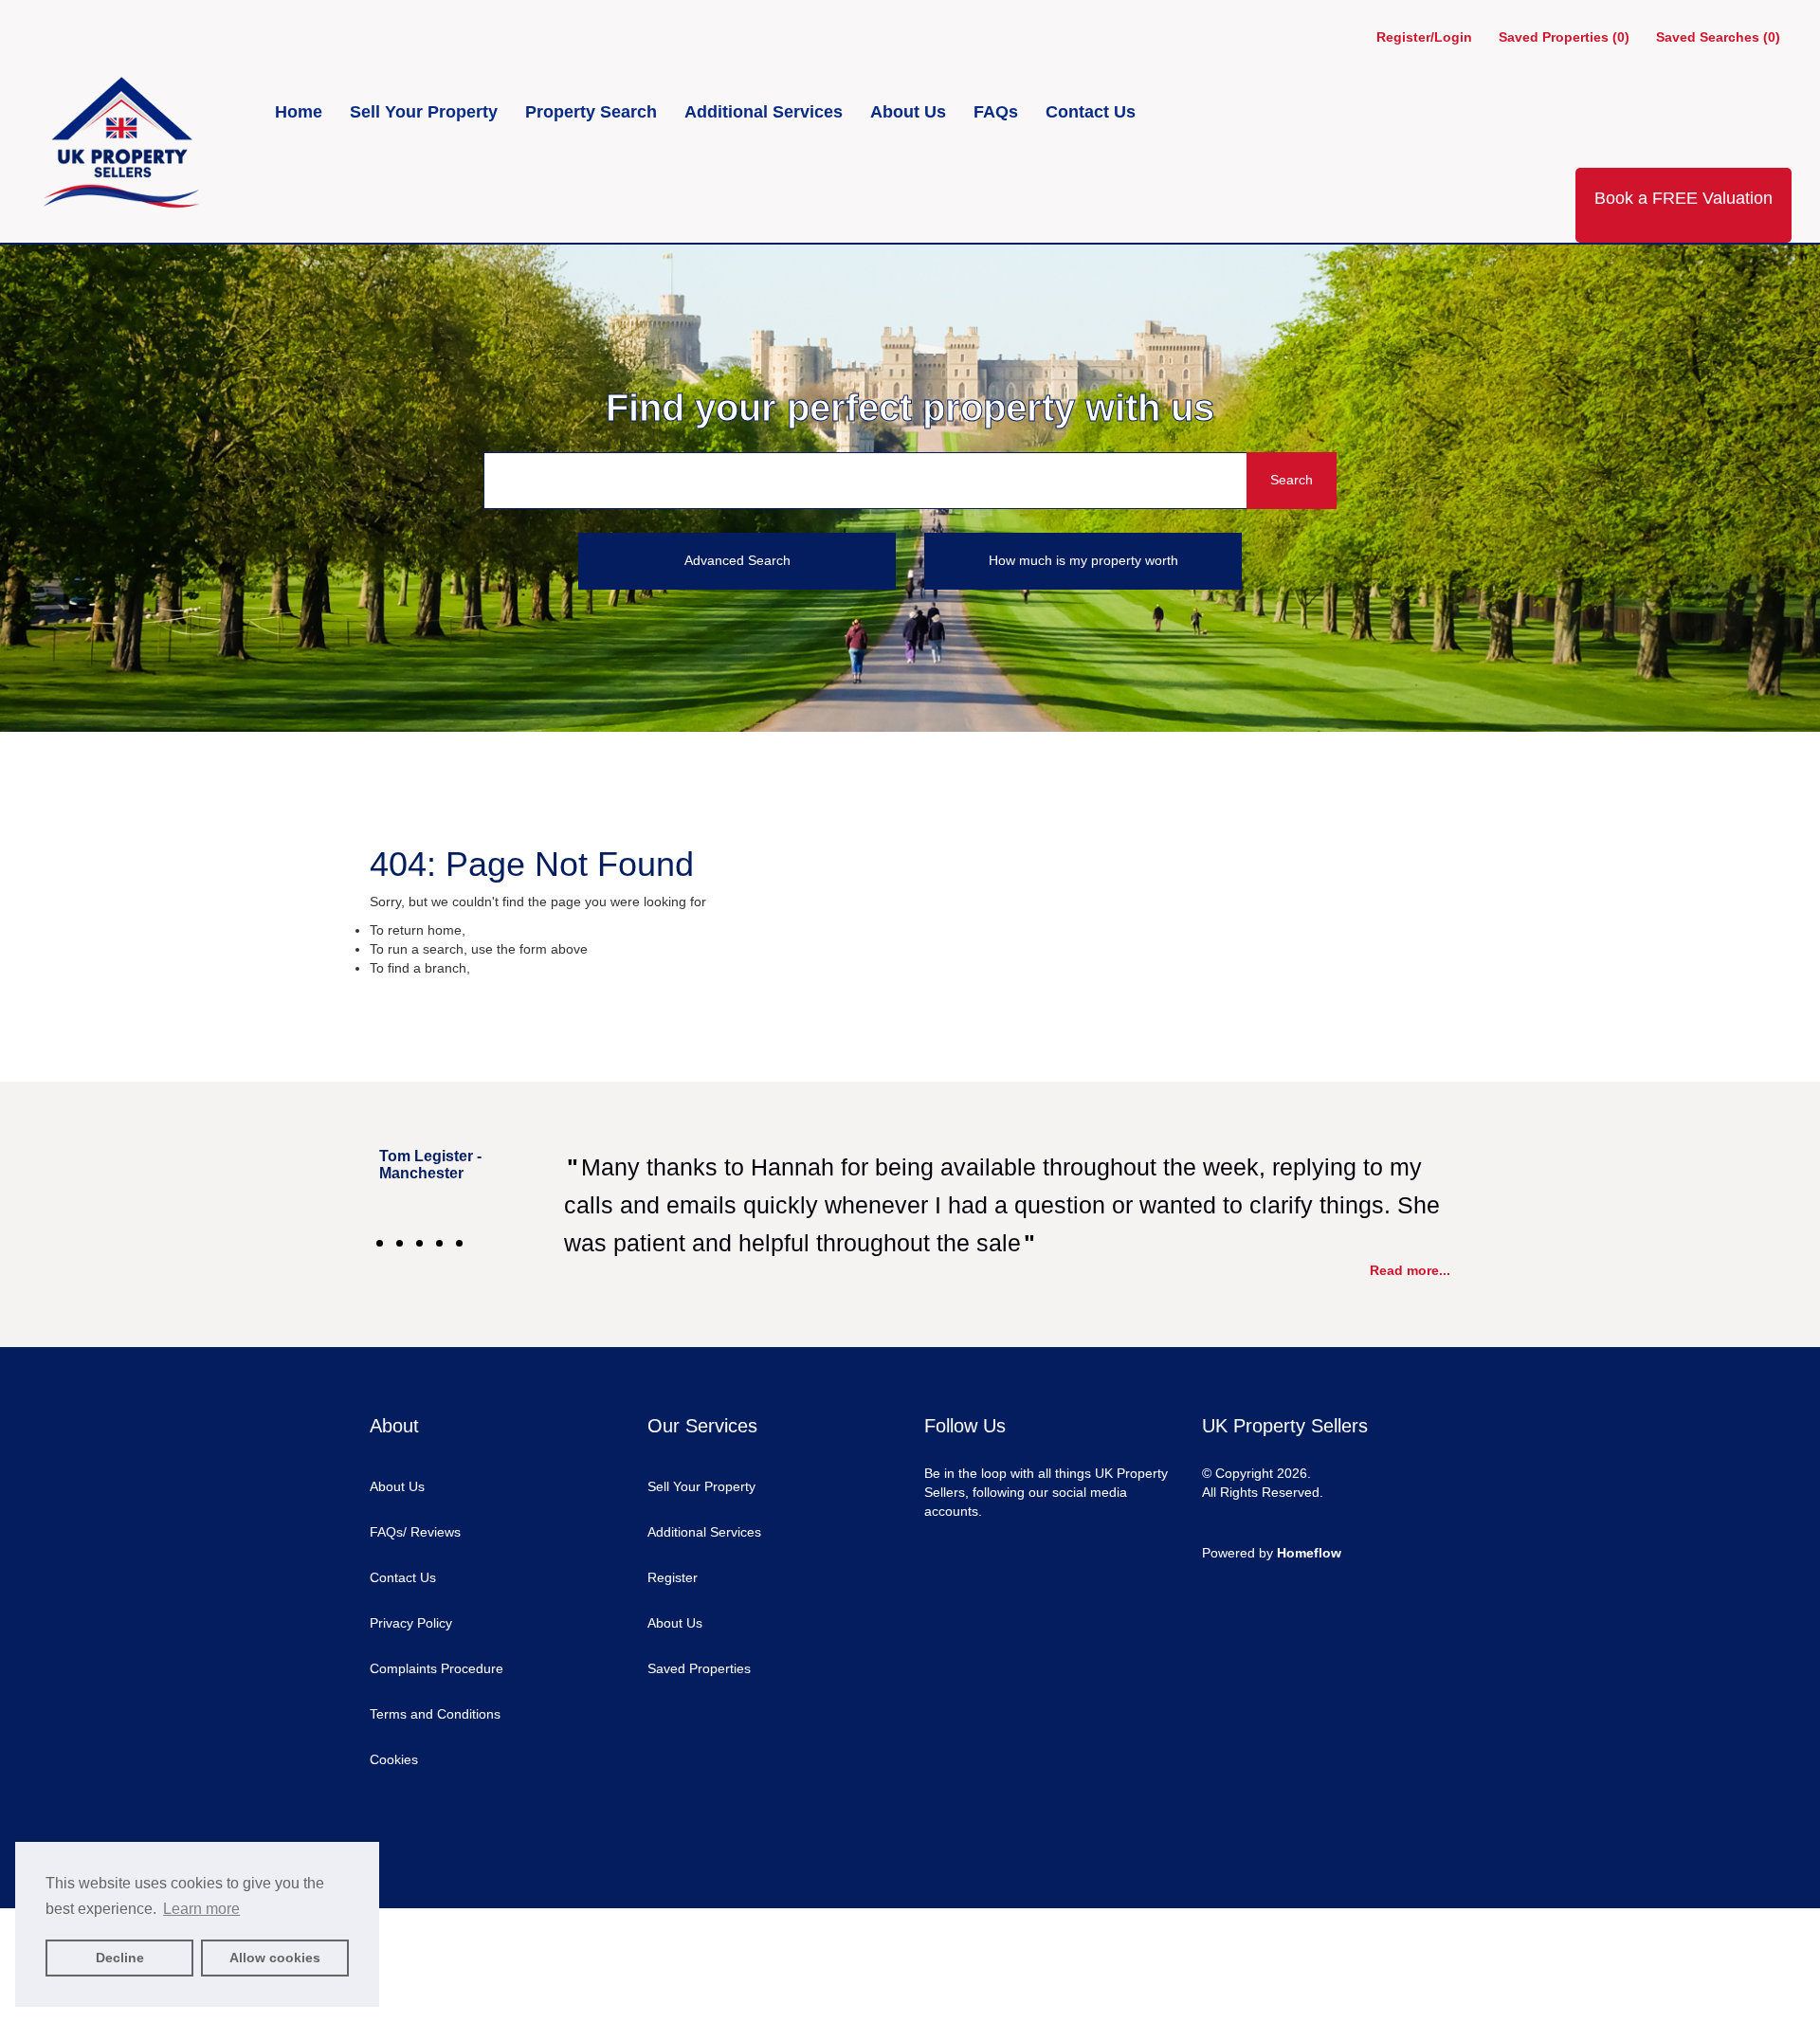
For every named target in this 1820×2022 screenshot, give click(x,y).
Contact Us (1091, 112)
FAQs (998, 112)
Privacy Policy (411, 1623)
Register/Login (1426, 37)
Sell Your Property (426, 112)
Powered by (1272, 1553)
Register (673, 1577)
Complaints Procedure (437, 1668)
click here (498, 930)
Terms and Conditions (435, 1714)
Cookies (394, 1759)
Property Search (593, 112)
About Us (910, 112)
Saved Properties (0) (1564, 37)
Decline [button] (120, 1958)
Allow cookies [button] (275, 1958)
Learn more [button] (201, 1909)
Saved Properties (699, 1668)
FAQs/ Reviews (415, 1532)
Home (301, 112)
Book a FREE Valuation (1683, 198)
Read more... (1410, 1270)
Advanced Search (737, 560)
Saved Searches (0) (1718, 37)
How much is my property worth (1083, 560)
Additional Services (766, 112)
